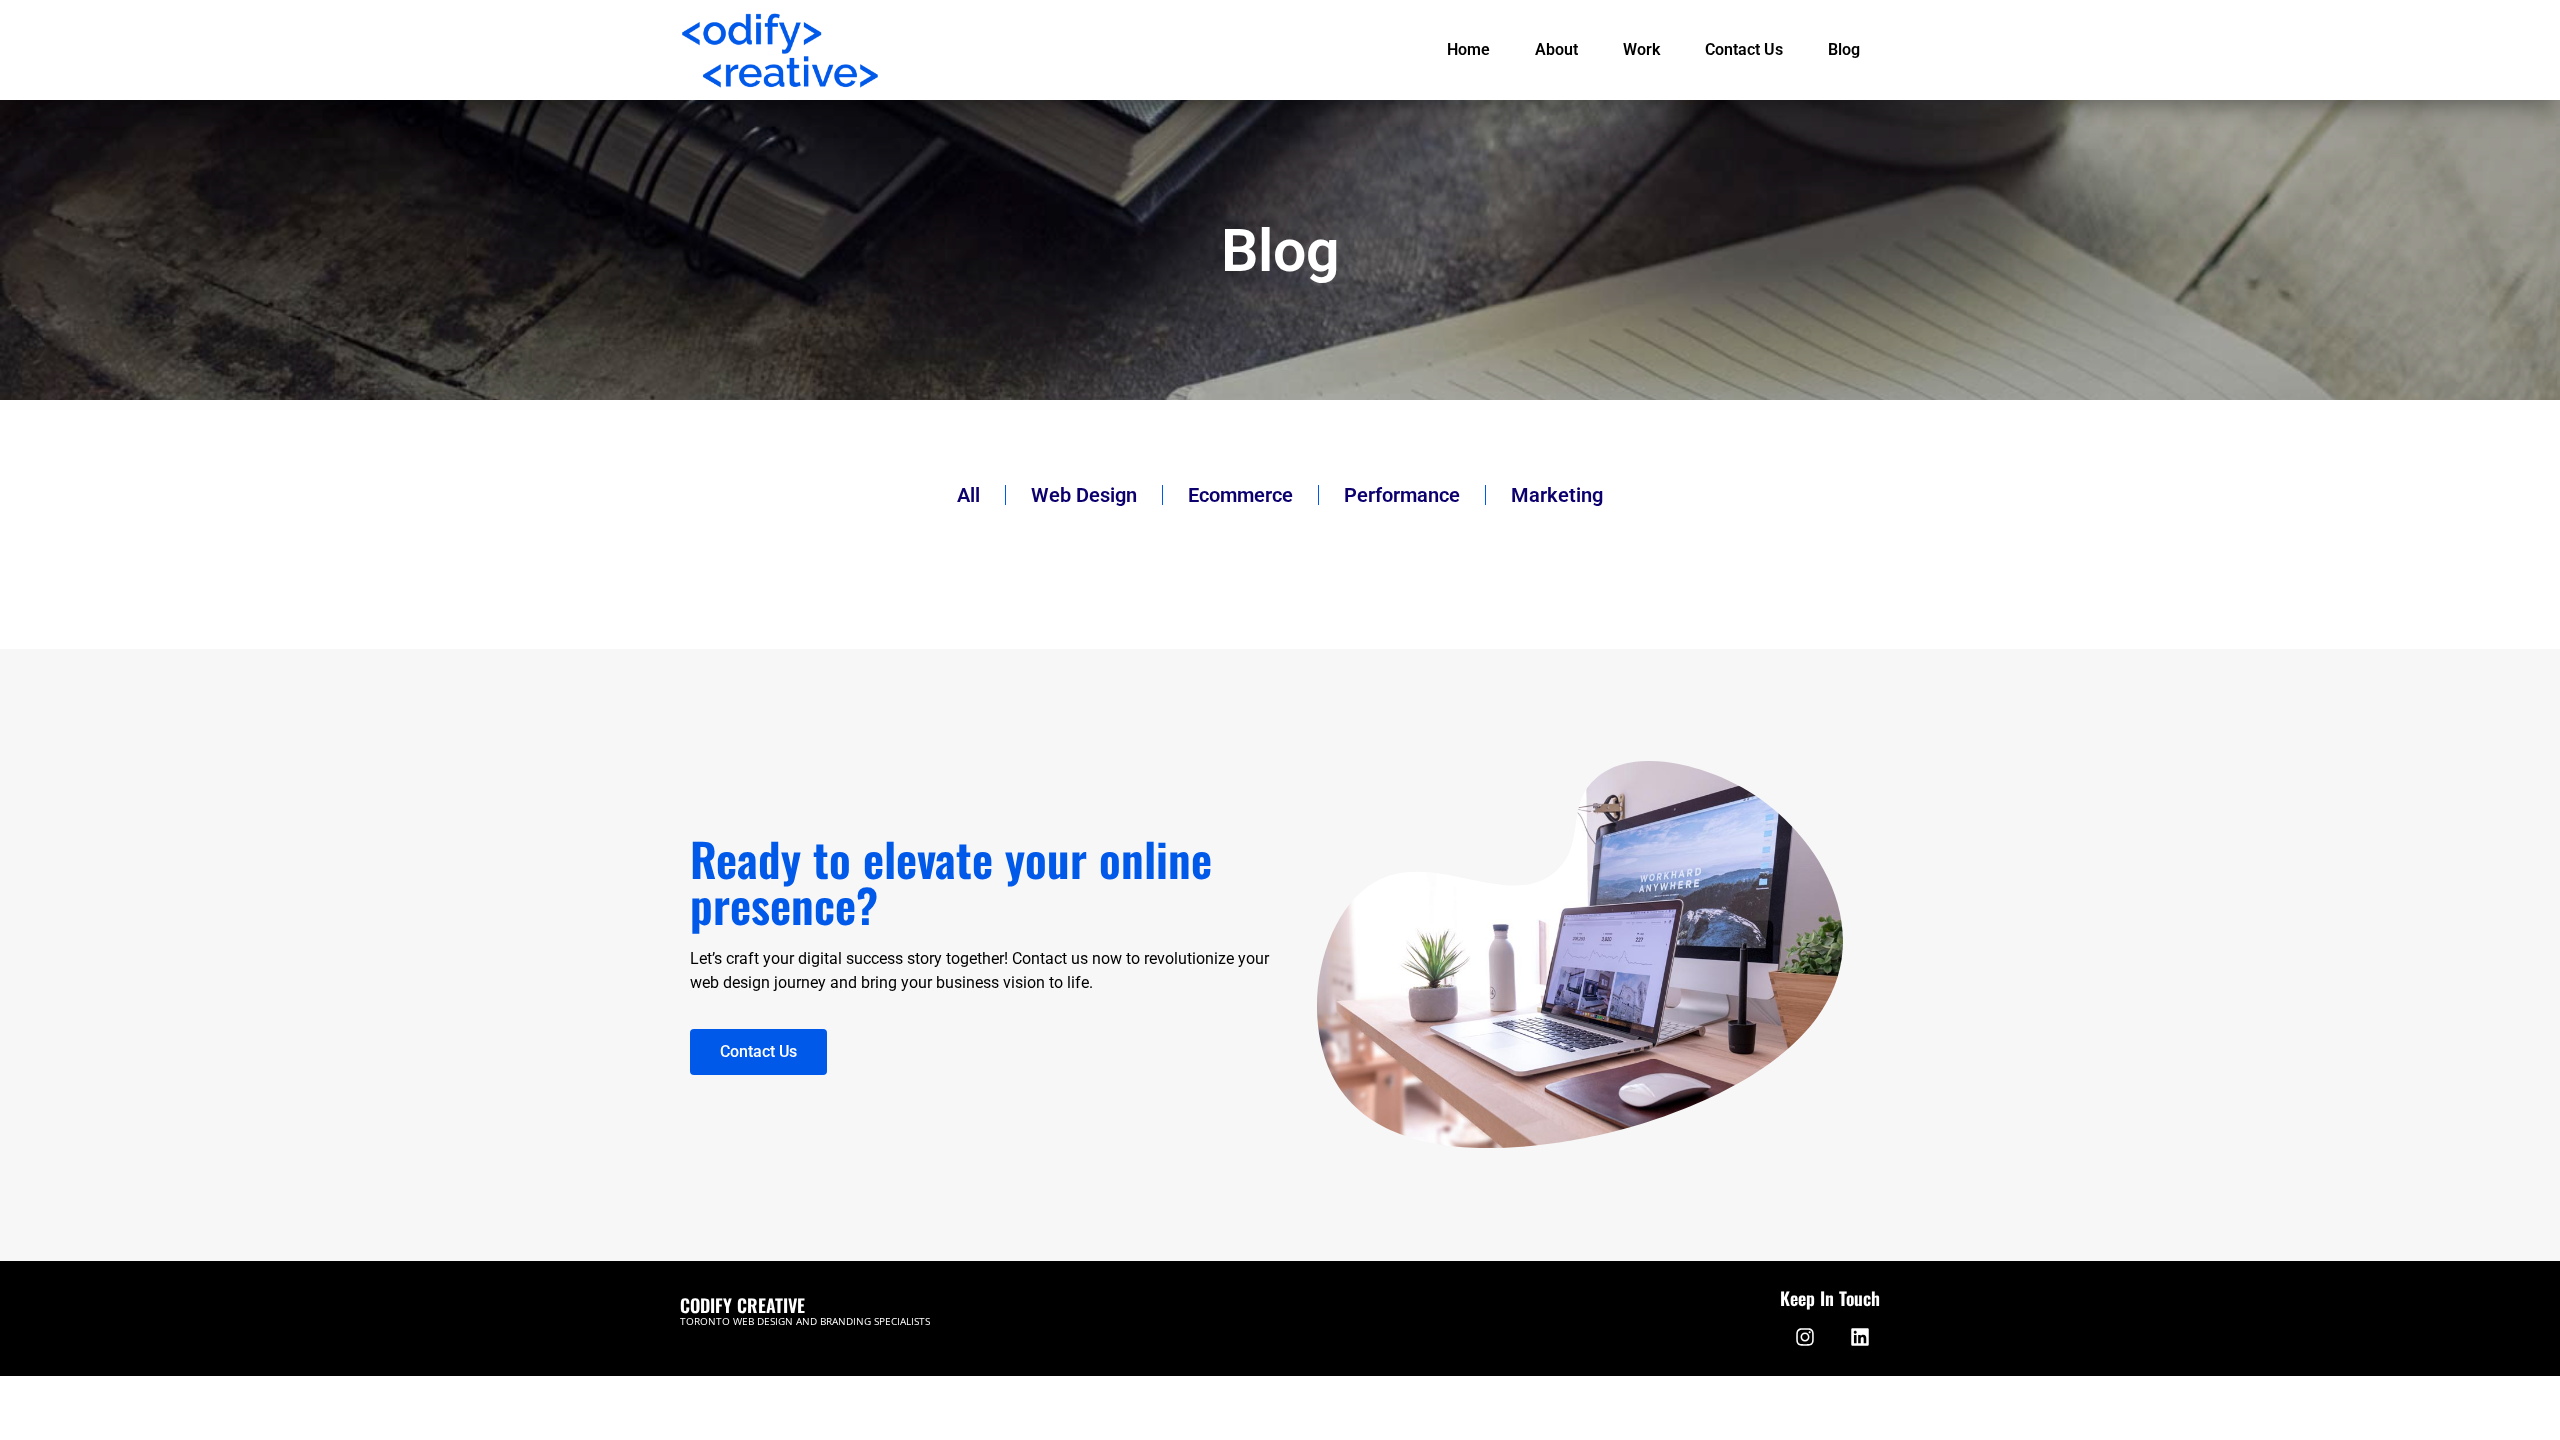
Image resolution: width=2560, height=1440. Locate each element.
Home (1468, 49)
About (1556, 49)
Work (1641, 49)
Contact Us (1744, 49)
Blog (1844, 49)
